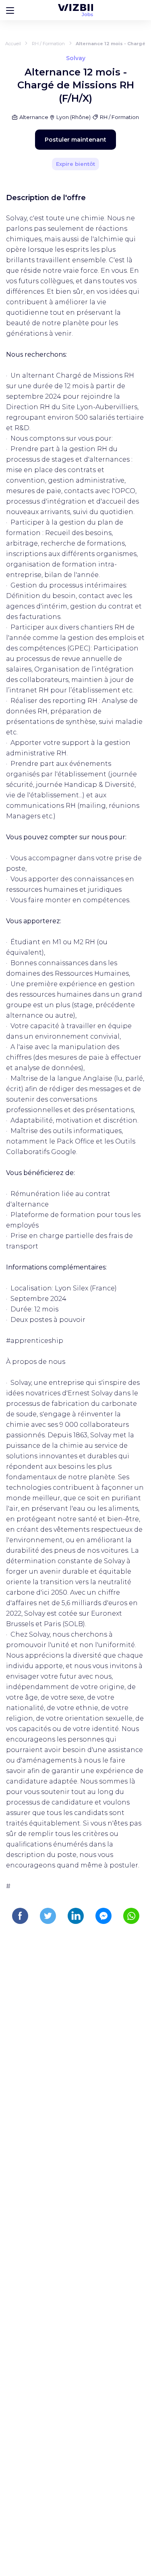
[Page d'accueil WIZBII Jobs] (75, 10)
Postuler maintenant (75, 140)
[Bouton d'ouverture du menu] (10, 10)
